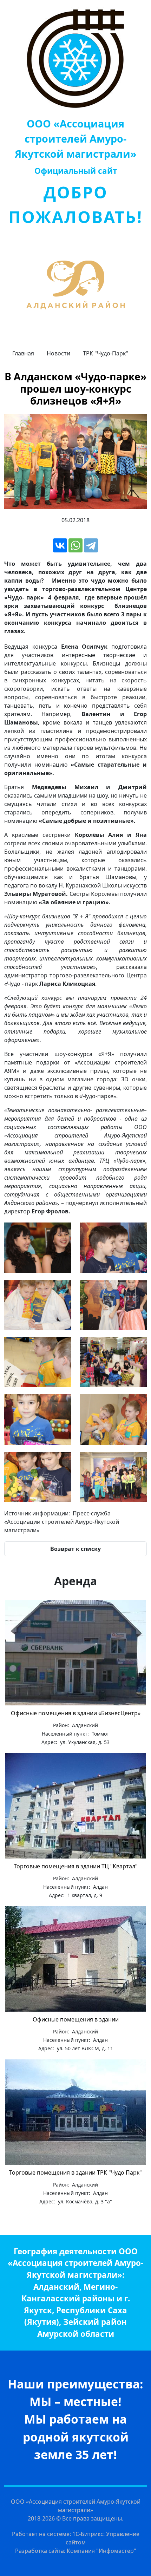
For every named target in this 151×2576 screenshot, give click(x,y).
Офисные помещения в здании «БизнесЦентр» (76, 1713)
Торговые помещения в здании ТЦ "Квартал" (76, 1866)
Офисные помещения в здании (76, 2019)
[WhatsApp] (75, 545)
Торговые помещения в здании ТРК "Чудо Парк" (75, 2172)
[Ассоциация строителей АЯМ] (75, 59)
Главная (23, 353)
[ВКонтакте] (60, 545)
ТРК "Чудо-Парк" (106, 353)
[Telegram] (91, 545)
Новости (58, 353)
